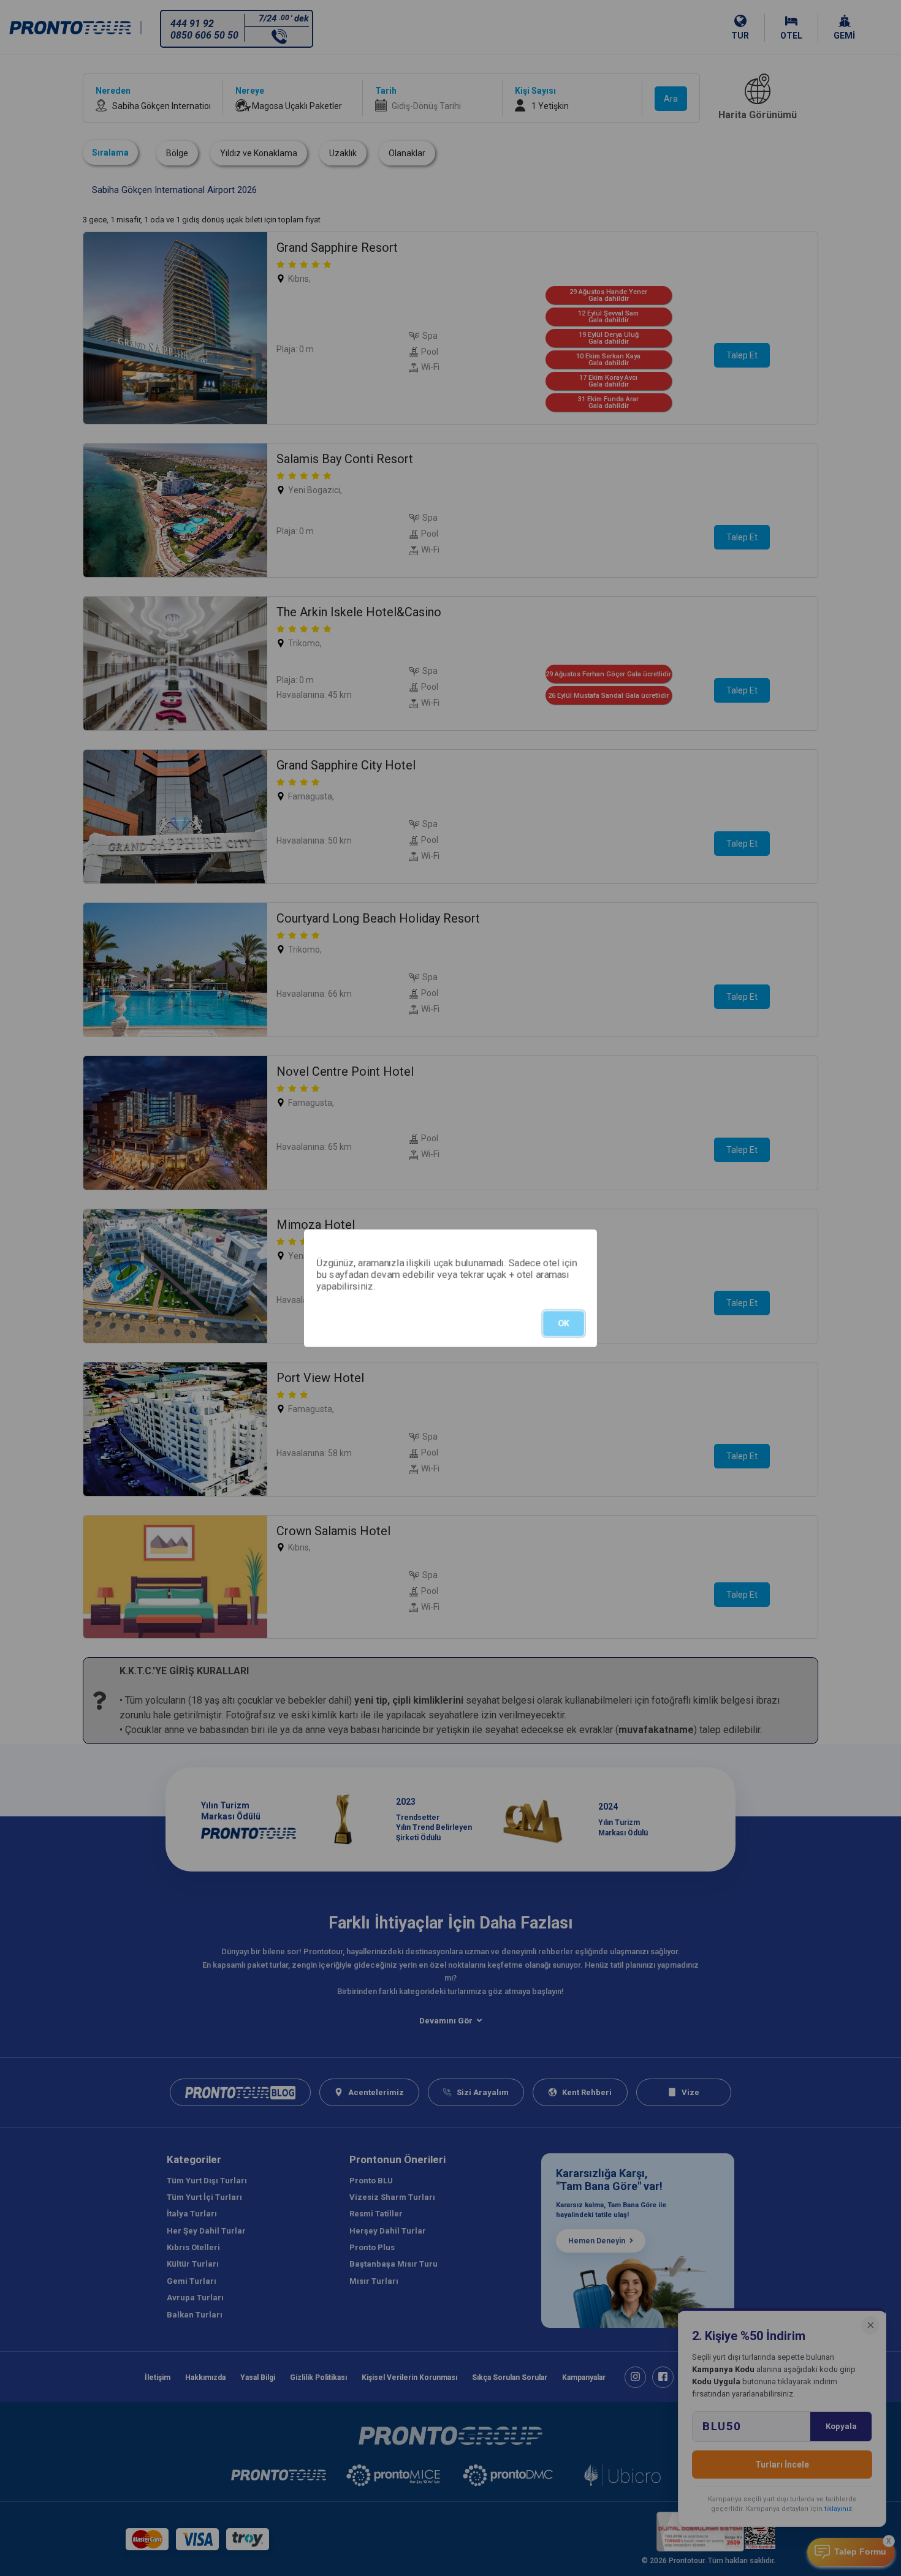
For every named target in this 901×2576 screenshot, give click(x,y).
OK (564, 1323)
